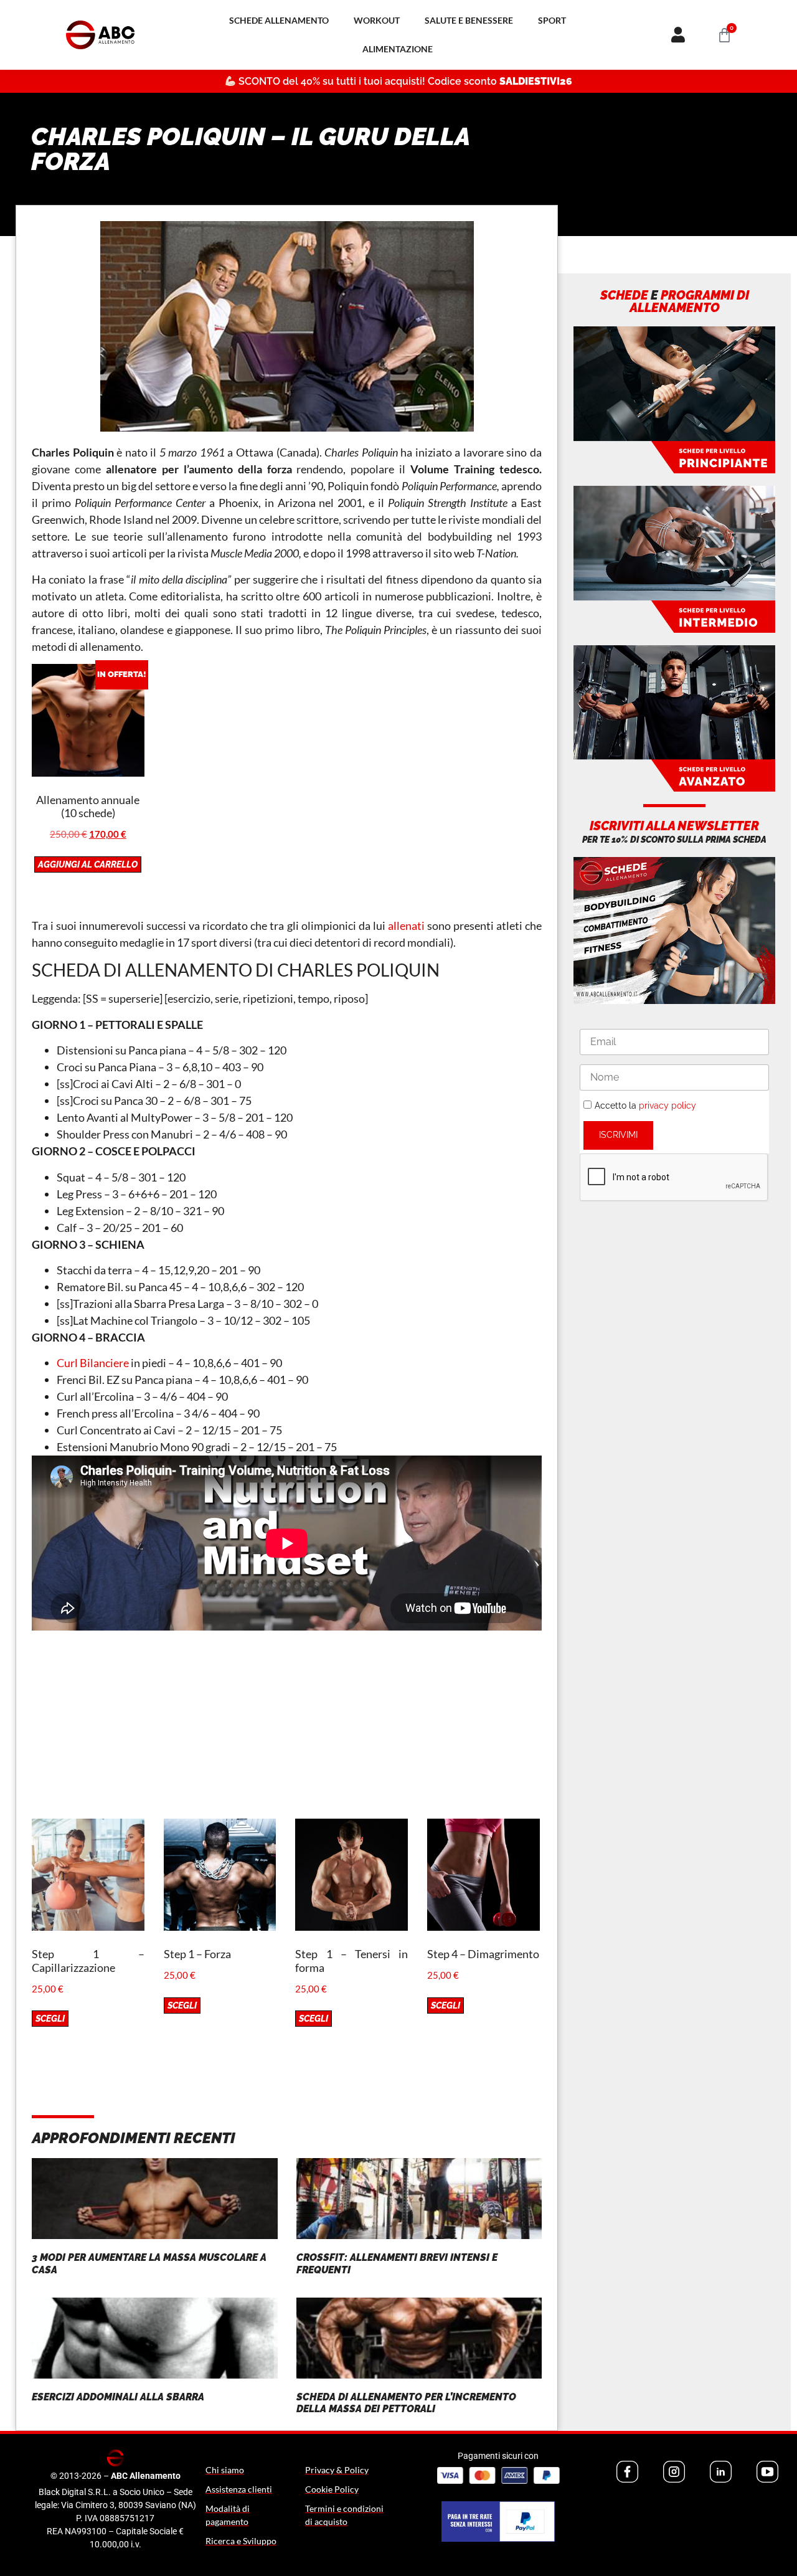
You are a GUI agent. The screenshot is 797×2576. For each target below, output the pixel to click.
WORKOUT (377, 20)
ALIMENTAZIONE (398, 49)
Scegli (50, 2019)
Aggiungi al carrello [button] (88, 864)
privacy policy (667, 1106)
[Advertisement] (287, 1731)
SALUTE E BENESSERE (469, 20)
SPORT (552, 20)
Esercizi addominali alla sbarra (118, 2397)
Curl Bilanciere (93, 1363)
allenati (406, 926)
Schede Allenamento (279, 20)
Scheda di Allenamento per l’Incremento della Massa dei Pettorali (406, 2403)
